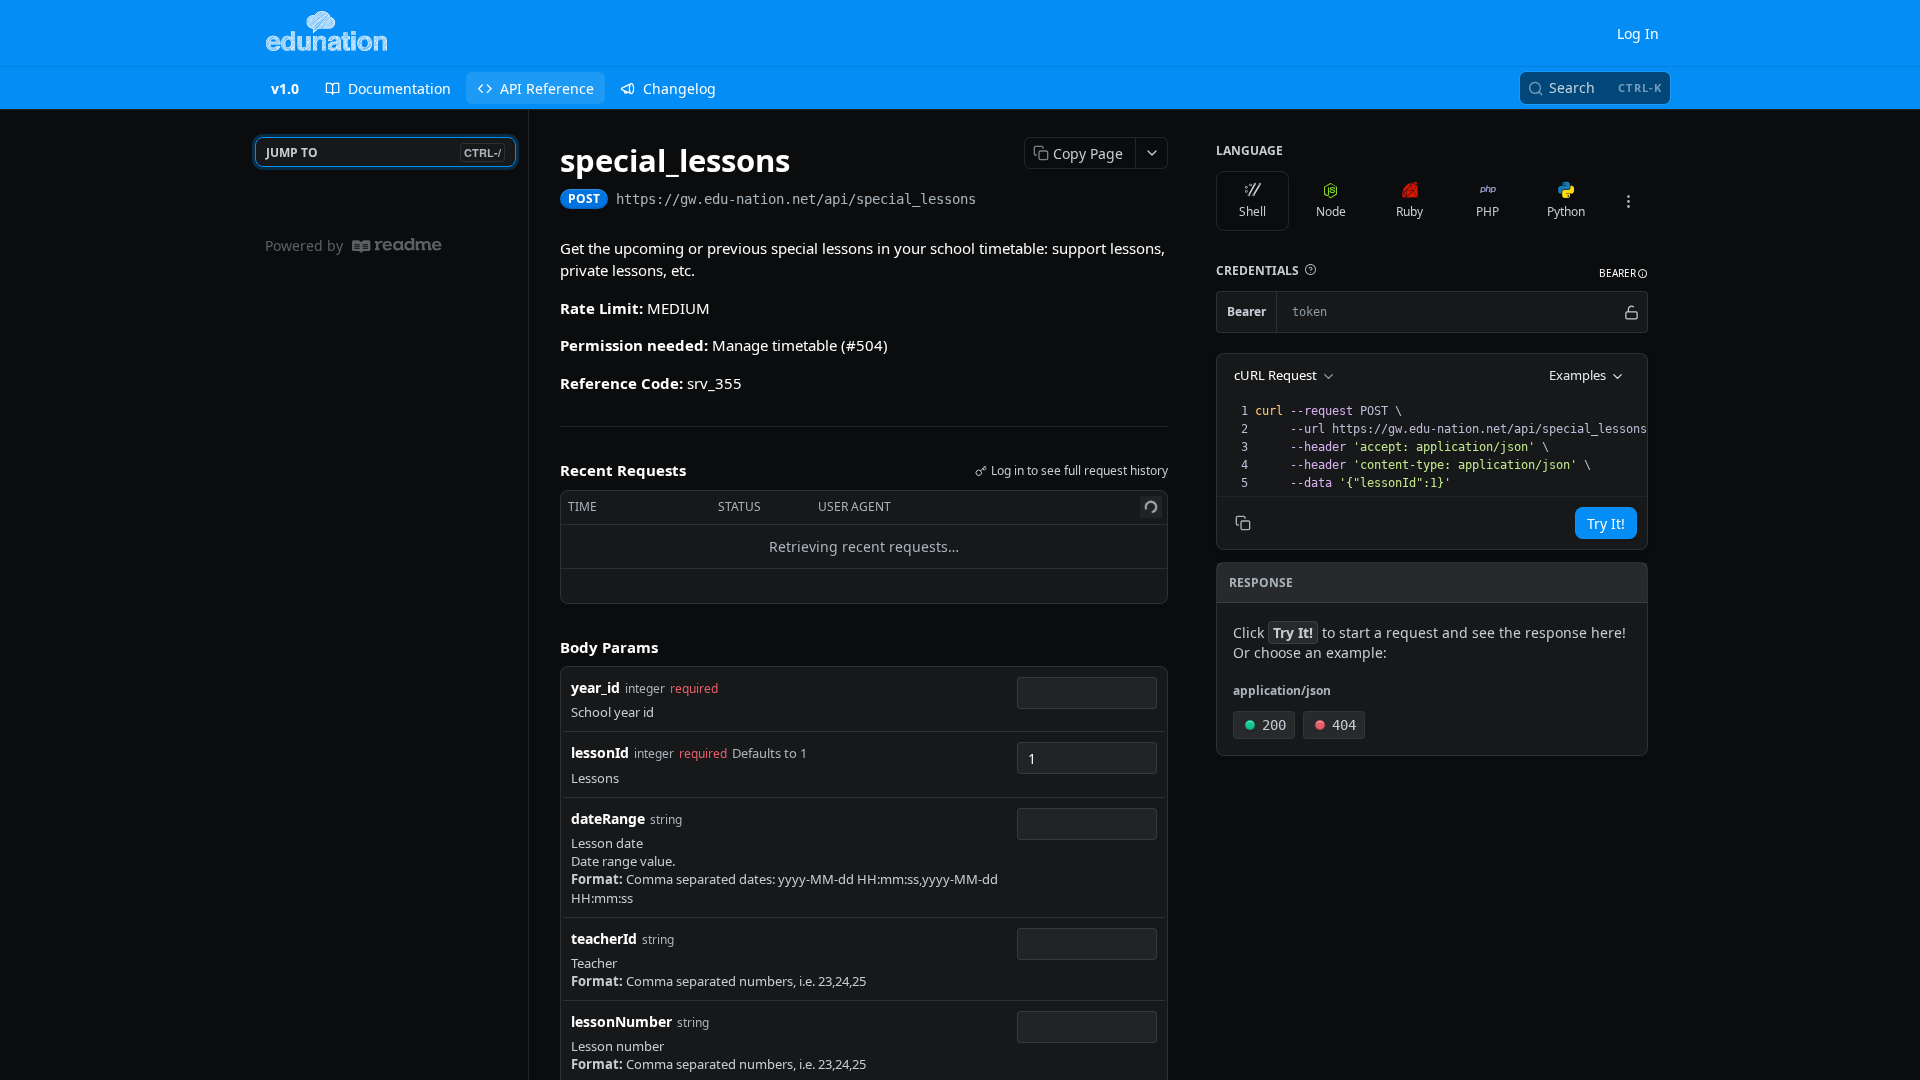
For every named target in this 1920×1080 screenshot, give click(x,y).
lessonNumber (621, 1021)
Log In (1638, 33)
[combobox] (1087, 693)
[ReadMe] (397, 245)
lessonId (600, 752)
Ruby (1409, 211)
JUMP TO (383, 152)
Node (1331, 211)
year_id (595, 687)
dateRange (608, 818)
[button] (1310, 270)
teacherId (604, 938)
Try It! (1606, 523)
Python (1566, 211)
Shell (1252, 211)
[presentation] (1457, 447)
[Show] (1631, 312)
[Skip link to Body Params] (546, 647)
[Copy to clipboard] (996, 201)
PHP (1487, 211)
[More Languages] (1628, 201)
